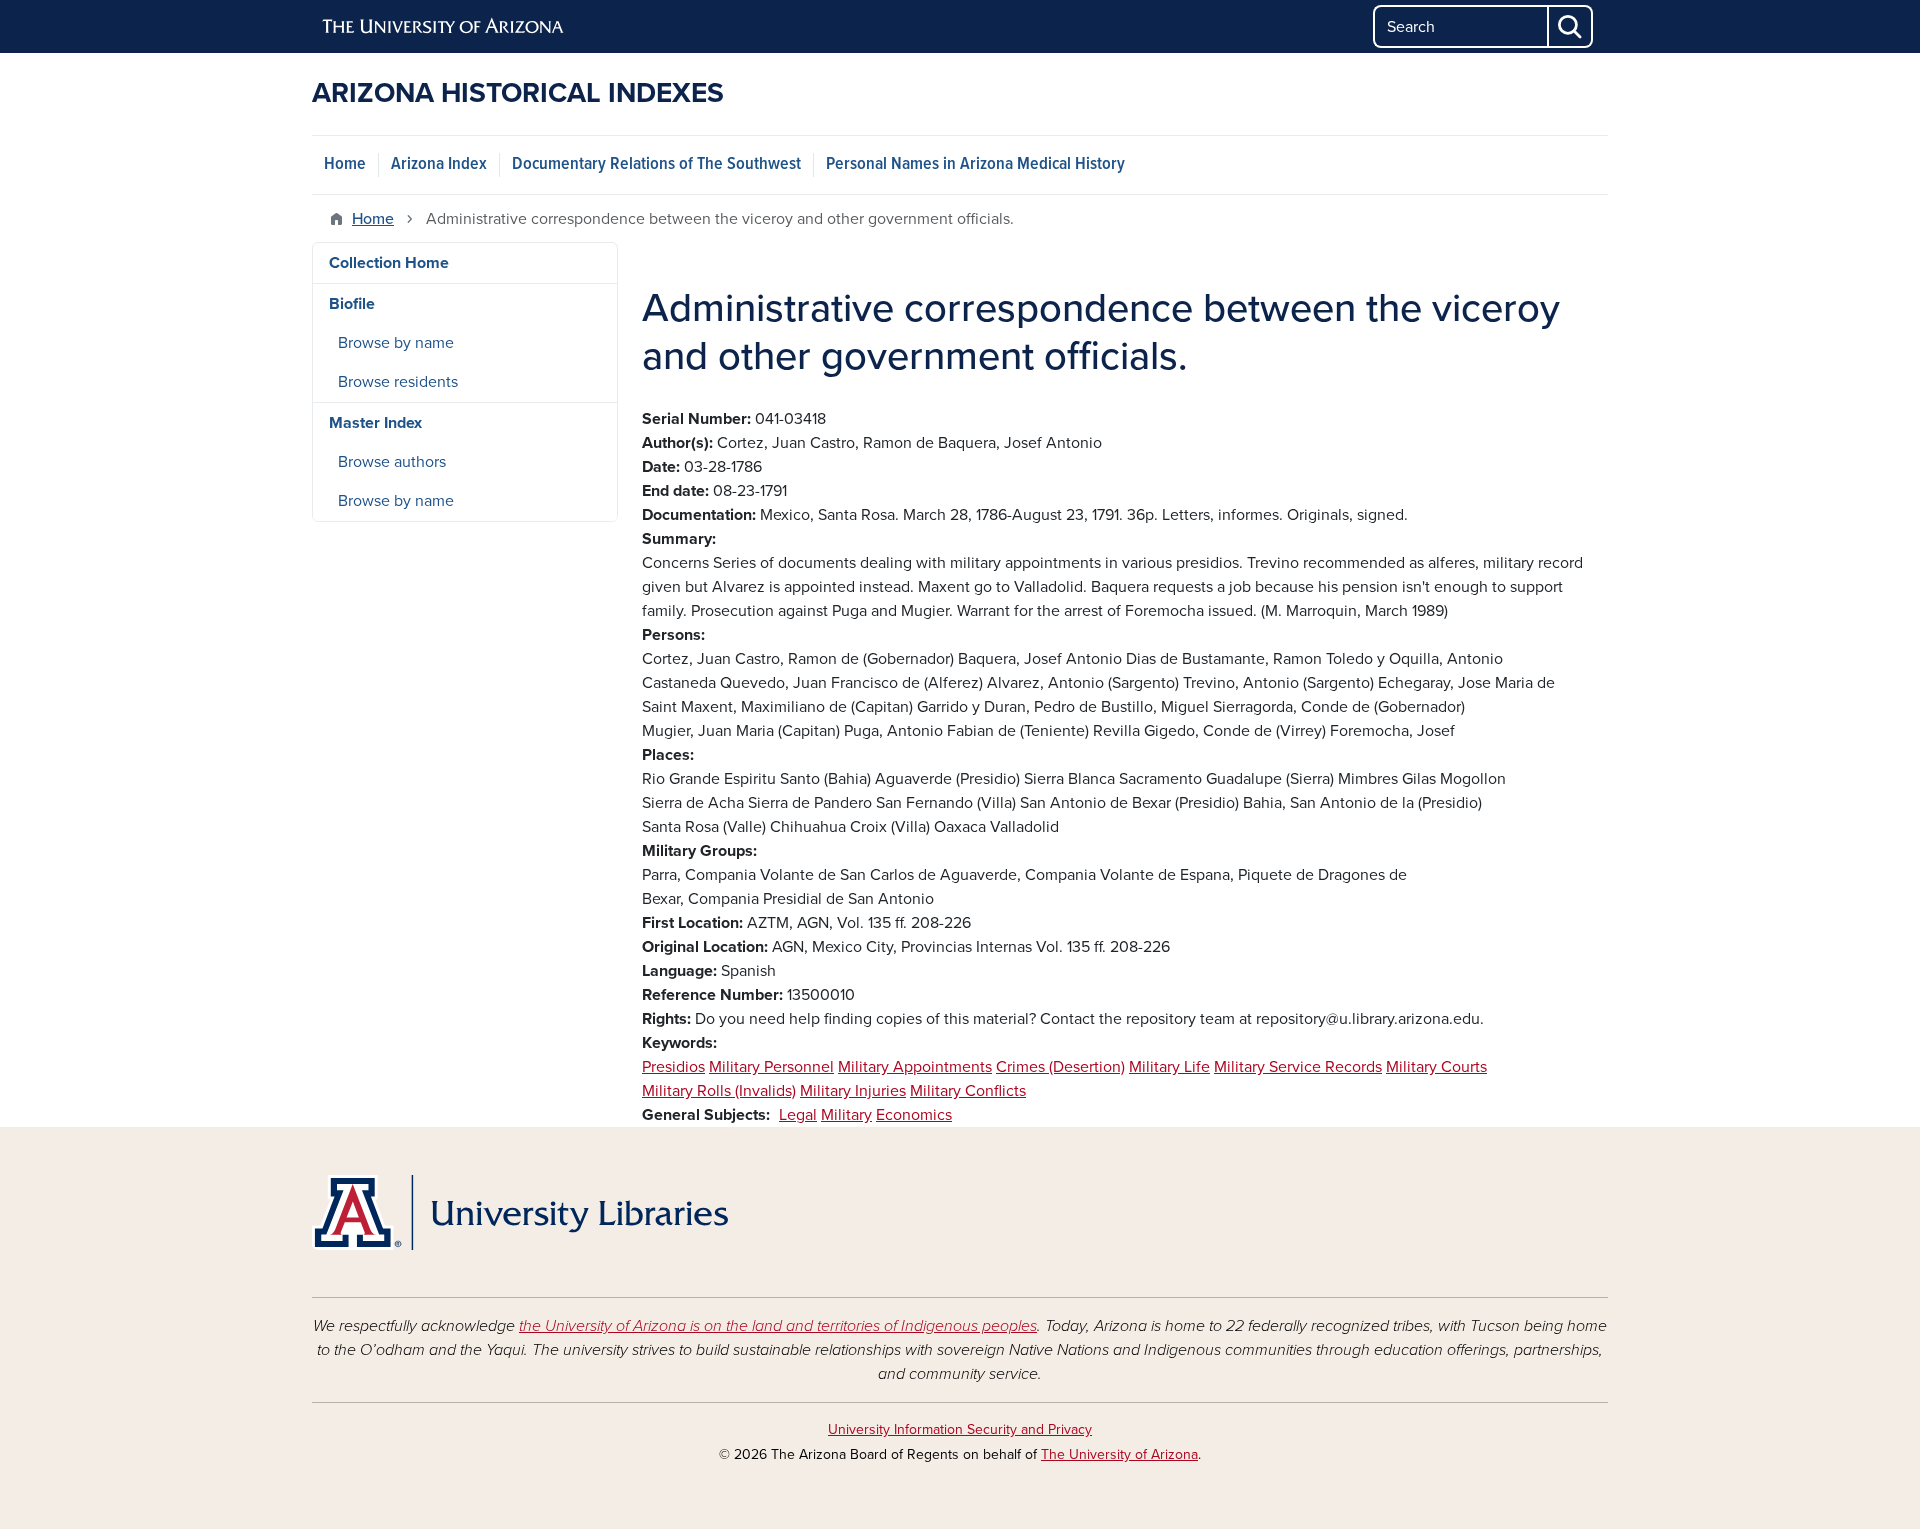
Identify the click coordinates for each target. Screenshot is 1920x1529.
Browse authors (392, 462)
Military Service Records (1298, 1067)
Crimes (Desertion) (1060, 1067)
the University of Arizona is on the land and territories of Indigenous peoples (778, 1326)
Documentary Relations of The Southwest (656, 164)
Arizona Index (439, 164)
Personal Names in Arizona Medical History (975, 164)
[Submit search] (1571, 26)
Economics (914, 1115)
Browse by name (396, 343)
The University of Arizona (1119, 1454)
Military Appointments (915, 1067)
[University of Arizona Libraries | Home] (520, 1212)
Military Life (1169, 1067)
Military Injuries (853, 1091)
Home (345, 164)
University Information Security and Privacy (960, 1429)
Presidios (673, 1067)
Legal (798, 1115)
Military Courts (1436, 1067)
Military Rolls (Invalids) (719, 1091)
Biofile (352, 304)
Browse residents (398, 382)
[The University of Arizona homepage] (444, 27)
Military (846, 1115)
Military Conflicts (968, 1091)
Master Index (375, 423)
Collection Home (389, 263)
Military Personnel (771, 1067)
